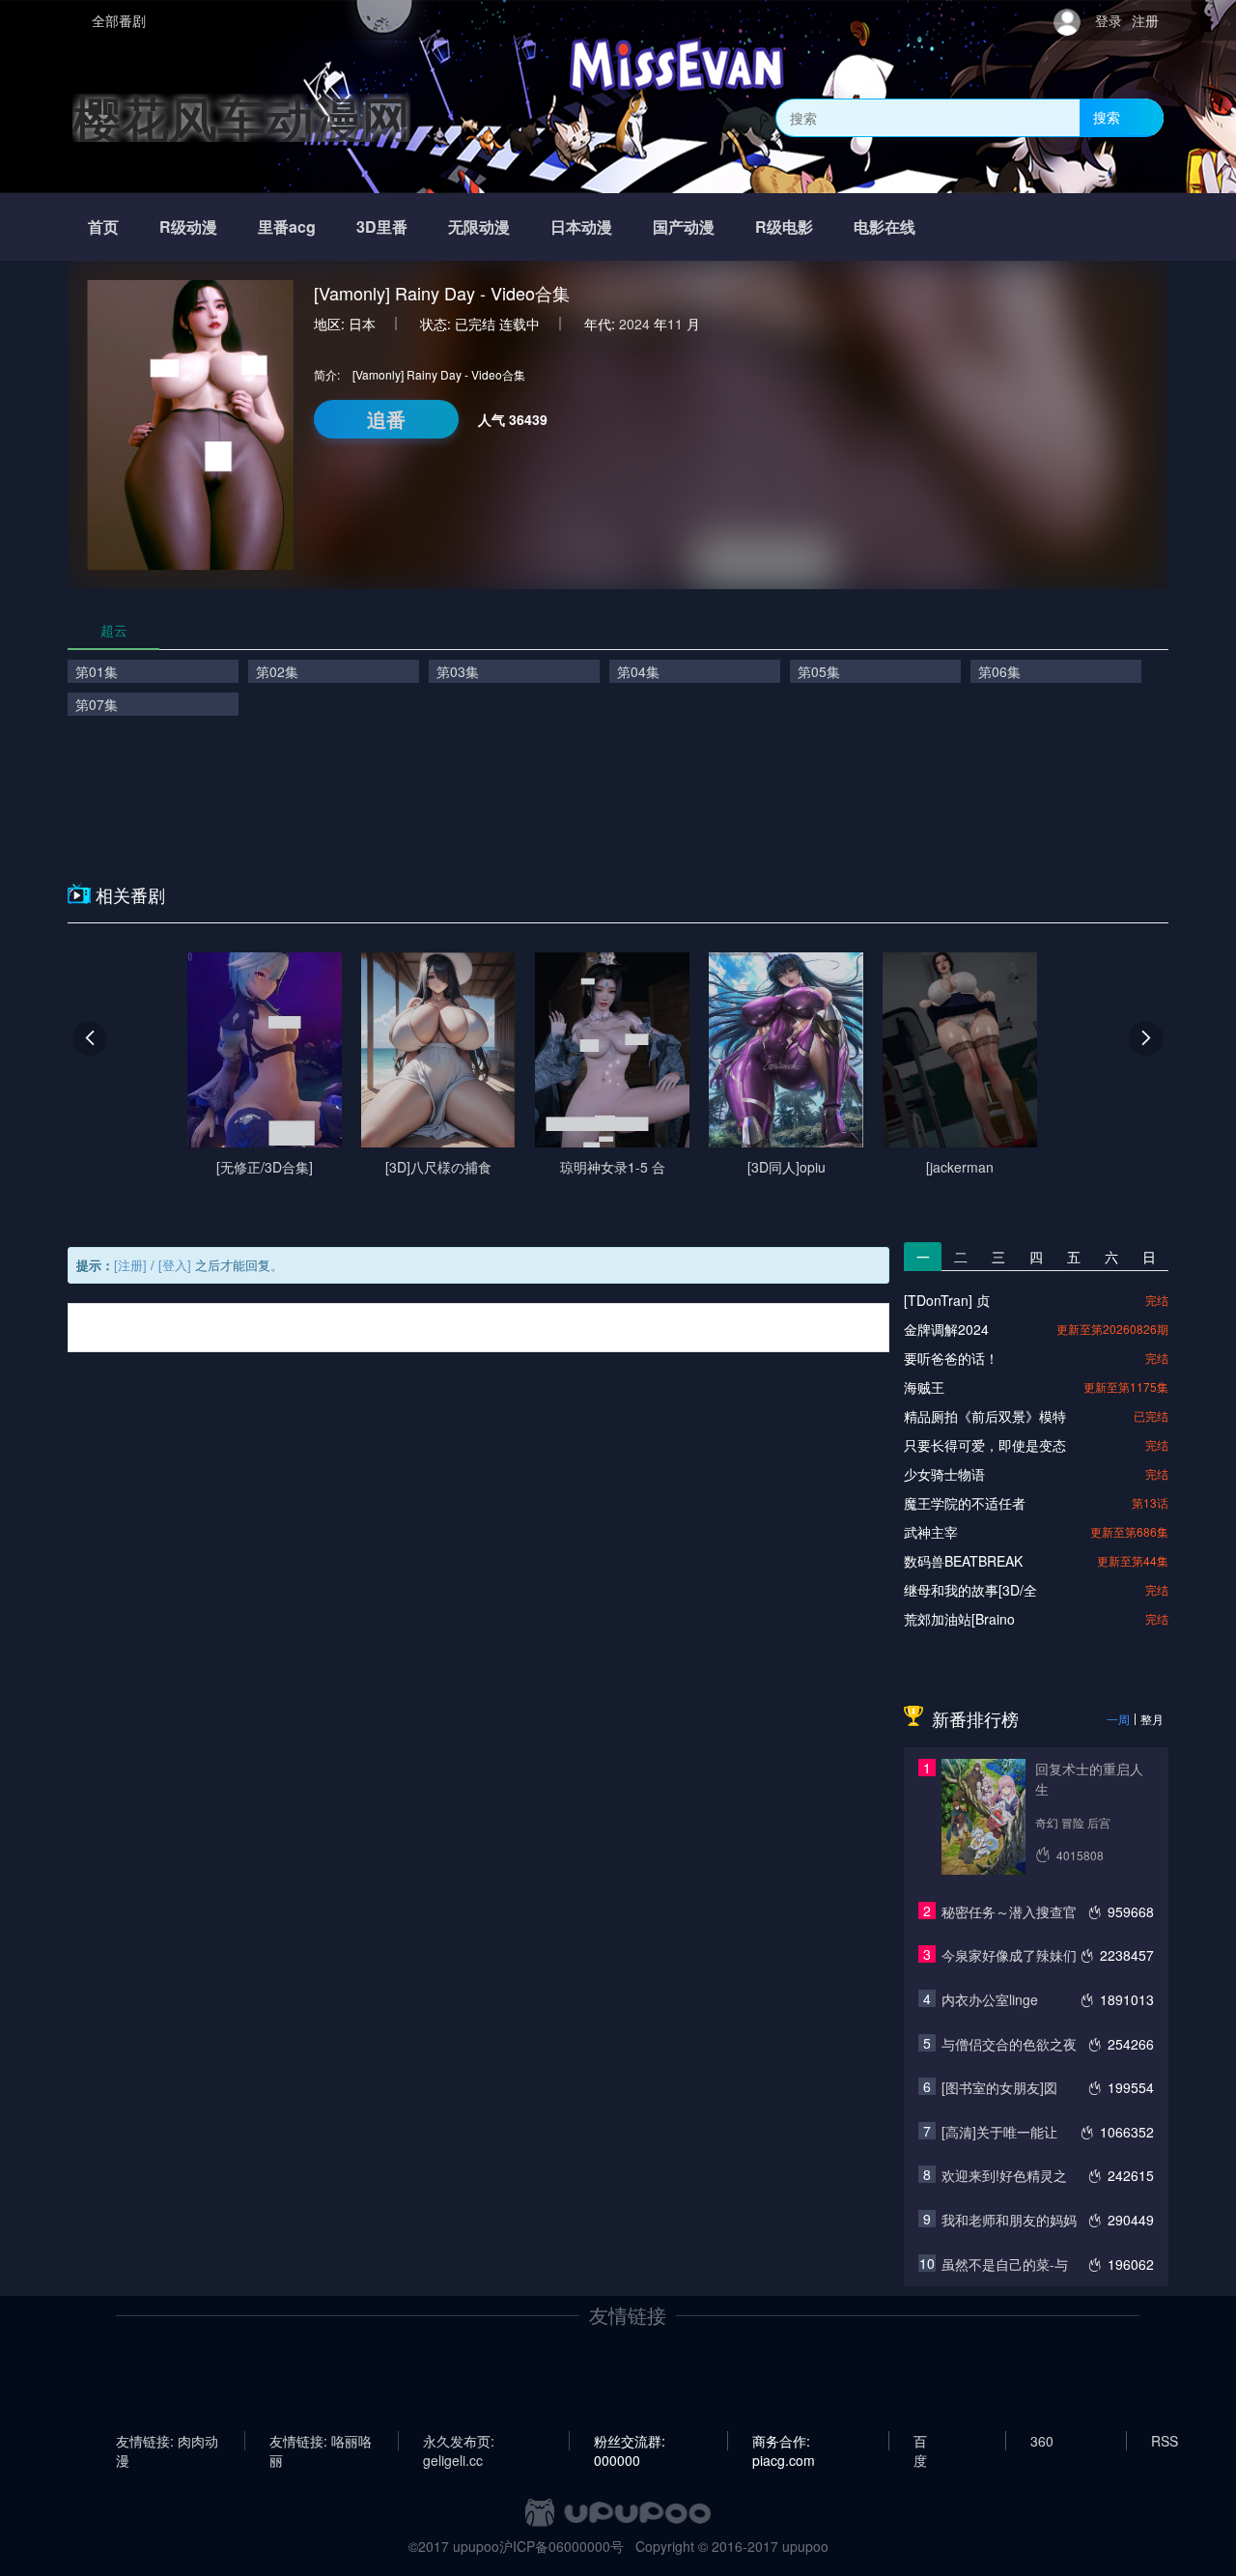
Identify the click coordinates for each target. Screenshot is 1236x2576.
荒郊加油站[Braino (959, 1619)
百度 (920, 2441)
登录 (1109, 20)
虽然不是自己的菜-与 (1005, 2264)
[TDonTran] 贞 (947, 1300)
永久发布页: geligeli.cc (459, 2441)
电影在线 (885, 226)
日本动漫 (581, 226)
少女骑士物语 (944, 1474)
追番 (386, 419)
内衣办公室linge (990, 1999)
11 (675, 324)
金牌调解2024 (946, 1329)
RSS (1165, 2441)
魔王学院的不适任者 (965, 1503)
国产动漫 (684, 226)
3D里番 (382, 226)
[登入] (175, 1265)
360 (1042, 2441)
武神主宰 (931, 1532)
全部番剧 (119, 20)
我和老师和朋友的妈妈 (1009, 2220)
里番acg (287, 226)
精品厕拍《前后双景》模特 (985, 1416)
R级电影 (784, 226)
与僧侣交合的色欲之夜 (1009, 2044)
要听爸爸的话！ (951, 1358)
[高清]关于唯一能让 (999, 2132)
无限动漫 (479, 226)
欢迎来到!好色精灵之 (1004, 2175)
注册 (1145, 20)
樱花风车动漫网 (241, 117)
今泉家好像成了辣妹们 (1009, 1955)
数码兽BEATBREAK (963, 1561)
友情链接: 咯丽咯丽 (321, 2441)
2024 (634, 324)
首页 (103, 226)
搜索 (1107, 117)
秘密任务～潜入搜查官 (1009, 1911)
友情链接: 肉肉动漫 (167, 2441)
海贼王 (924, 1387)
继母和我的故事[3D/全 (970, 1590)
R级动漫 (188, 226)
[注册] (130, 1265)
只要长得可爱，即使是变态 (985, 1445)
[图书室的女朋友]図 (999, 2087)
